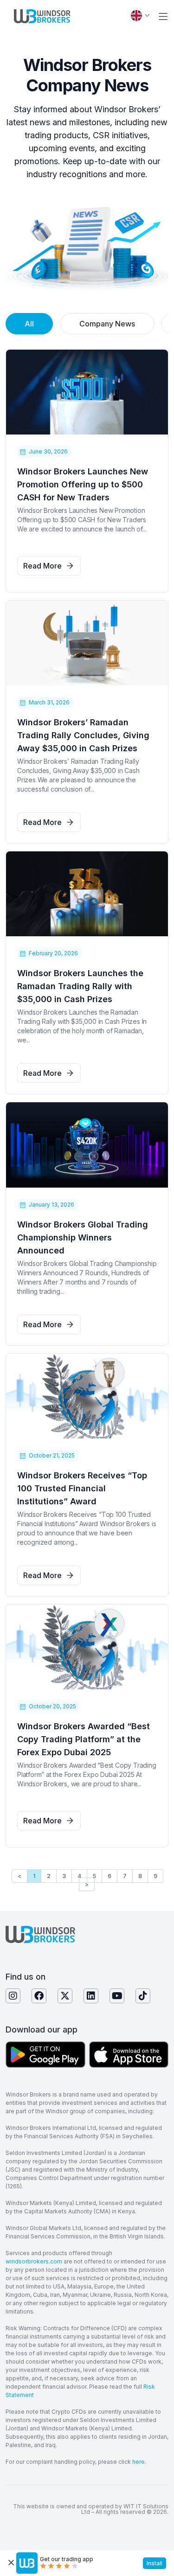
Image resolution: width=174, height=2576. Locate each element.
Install (155, 2563)
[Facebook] (39, 1996)
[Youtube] (117, 1996)
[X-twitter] (65, 1996)
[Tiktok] (143, 1996)
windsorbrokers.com (34, 2261)
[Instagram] (13, 1996)
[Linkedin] (91, 1996)
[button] (163, 16)
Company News (107, 324)
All (29, 324)
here (139, 2462)
